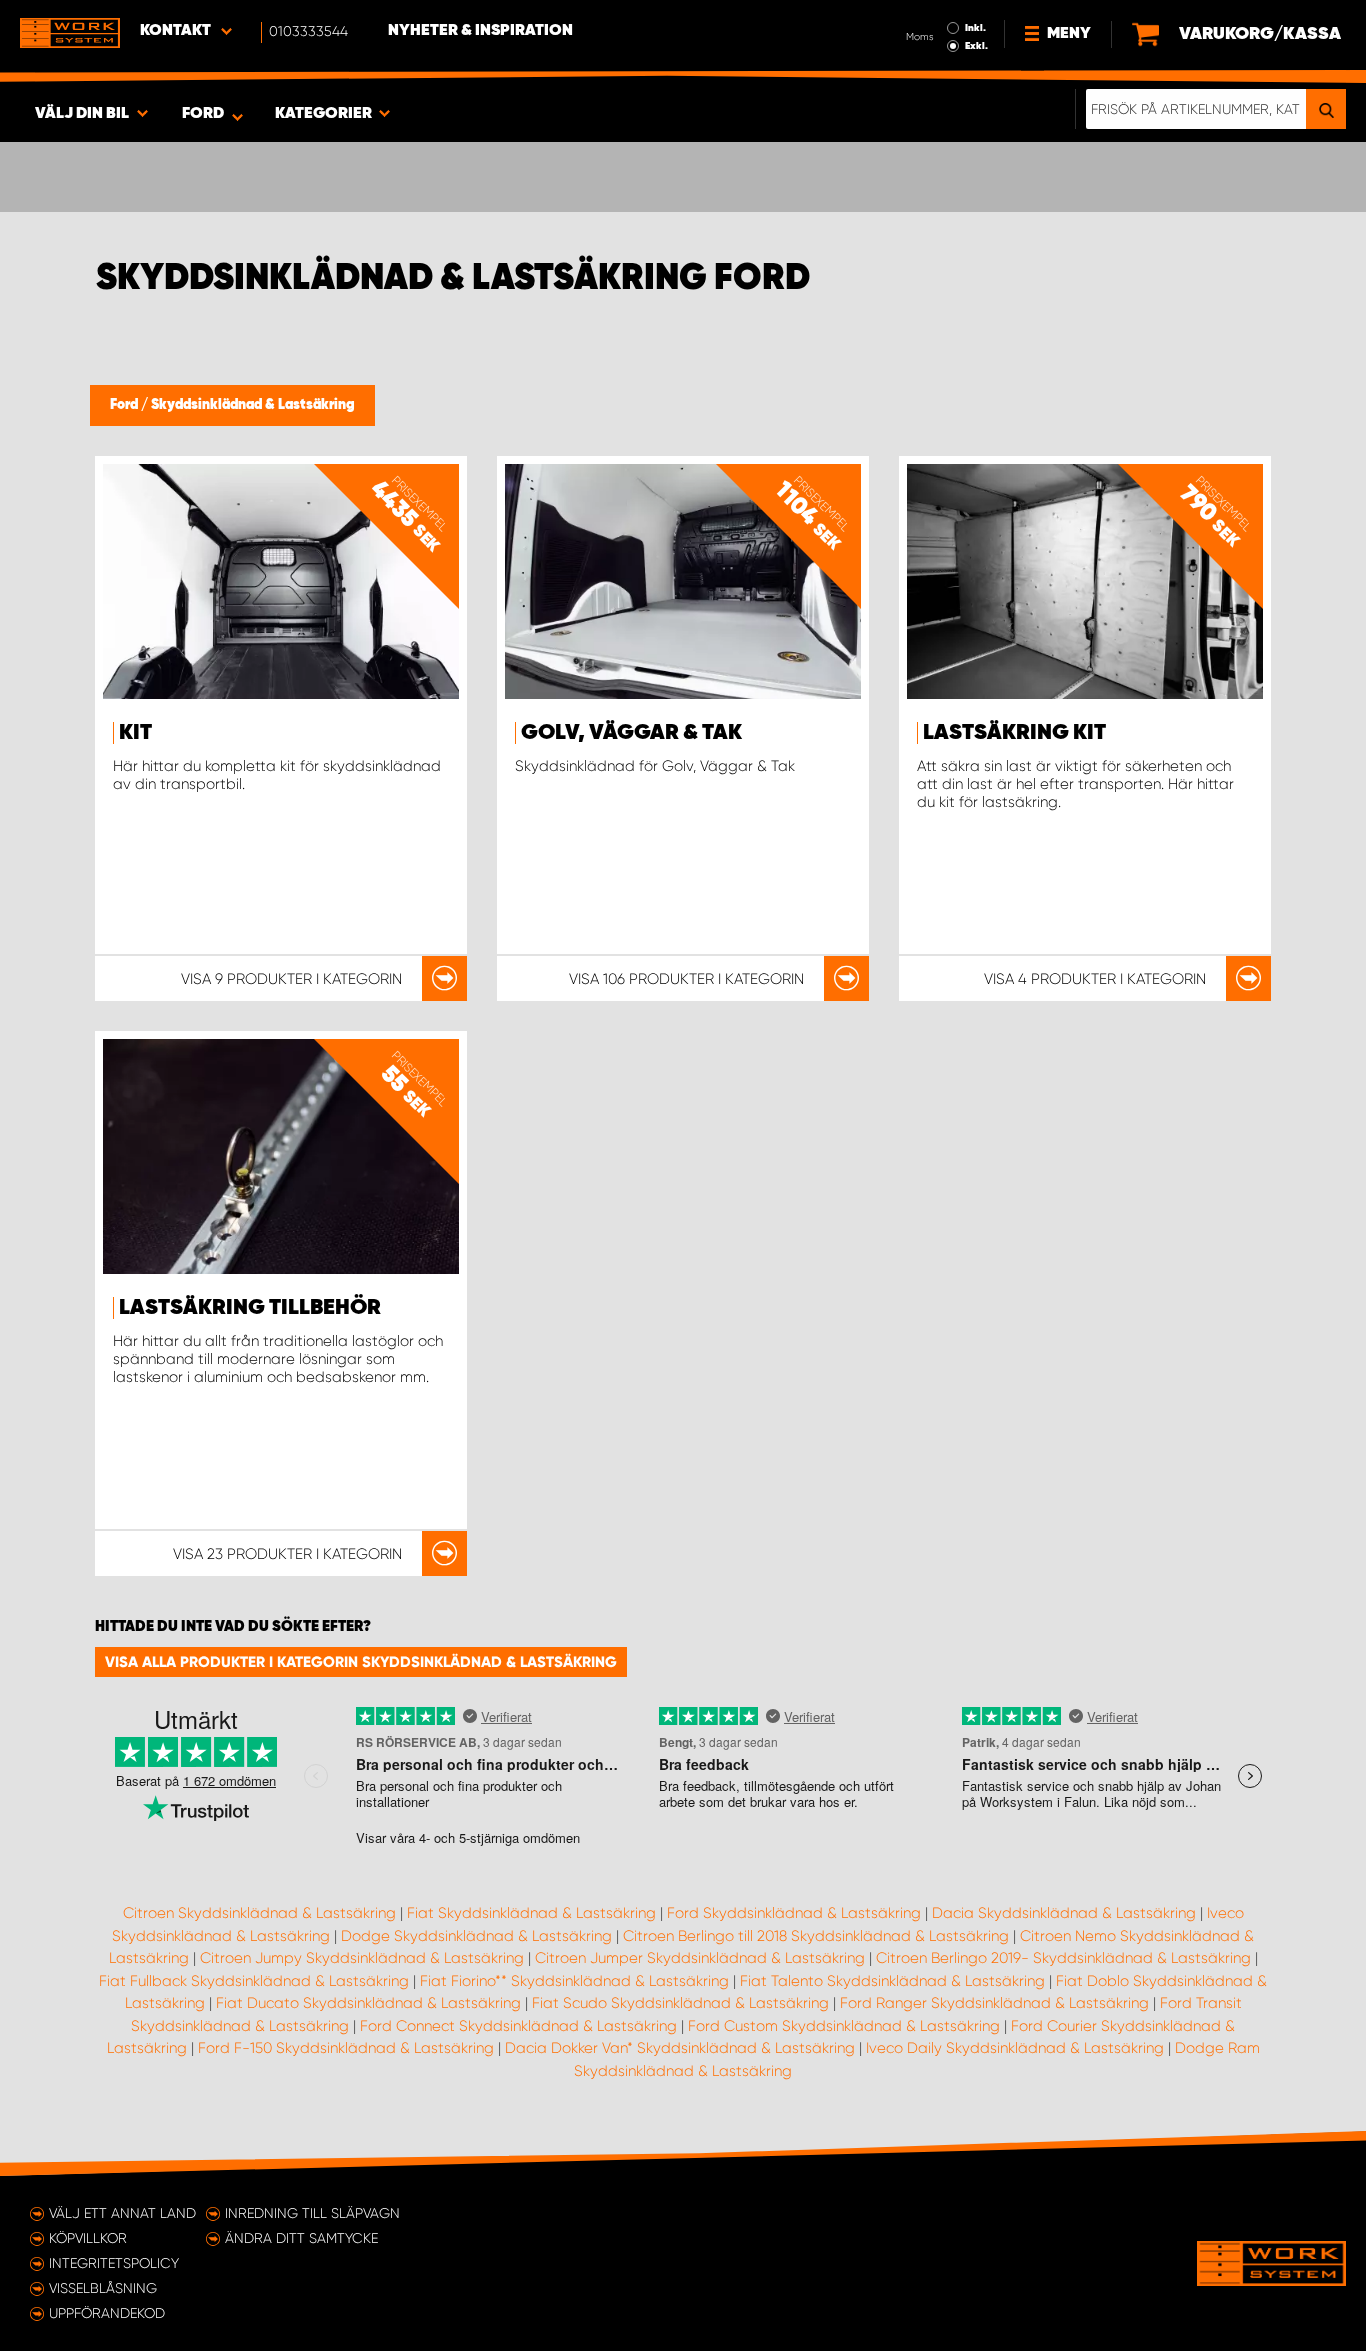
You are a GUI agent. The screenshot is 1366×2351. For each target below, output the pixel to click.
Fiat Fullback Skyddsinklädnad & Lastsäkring (254, 1981)
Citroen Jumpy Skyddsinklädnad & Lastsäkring (362, 1958)
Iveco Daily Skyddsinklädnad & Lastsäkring (1015, 2048)
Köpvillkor (88, 2238)
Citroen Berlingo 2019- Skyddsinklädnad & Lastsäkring (1063, 1958)
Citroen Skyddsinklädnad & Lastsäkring (259, 1913)
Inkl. (975, 28)
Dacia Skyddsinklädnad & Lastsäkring (1064, 1913)
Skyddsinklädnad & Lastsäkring (253, 405)
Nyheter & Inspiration (480, 31)
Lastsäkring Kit (1014, 733)
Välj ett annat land (122, 2213)
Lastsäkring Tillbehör (250, 1308)
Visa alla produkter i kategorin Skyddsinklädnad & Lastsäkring (361, 1662)
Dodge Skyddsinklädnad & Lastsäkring (476, 1936)
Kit (135, 733)
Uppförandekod (107, 2313)
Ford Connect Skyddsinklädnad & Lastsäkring (518, 2026)
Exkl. (976, 46)
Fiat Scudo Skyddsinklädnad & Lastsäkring (680, 2003)
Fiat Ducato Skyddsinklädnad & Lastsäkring (368, 2003)
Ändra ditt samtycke (301, 2238)
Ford (125, 405)
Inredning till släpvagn (312, 2213)
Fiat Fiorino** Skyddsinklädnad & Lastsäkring (574, 1981)
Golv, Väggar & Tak (631, 733)
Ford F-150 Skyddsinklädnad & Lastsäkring (346, 2048)
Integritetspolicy (114, 2263)
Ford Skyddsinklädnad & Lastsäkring (794, 1913)
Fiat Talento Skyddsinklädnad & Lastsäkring (892, 1981)
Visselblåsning (103, 2288)
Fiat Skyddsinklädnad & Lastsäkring (531, 1913)
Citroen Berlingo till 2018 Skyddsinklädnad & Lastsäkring (816, 1936)
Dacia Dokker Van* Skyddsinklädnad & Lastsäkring (680, 2048)
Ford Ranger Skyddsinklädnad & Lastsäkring (994, 2003)
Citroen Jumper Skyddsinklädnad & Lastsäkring (700, 1958)
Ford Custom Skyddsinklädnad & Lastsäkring (844, 2026)
